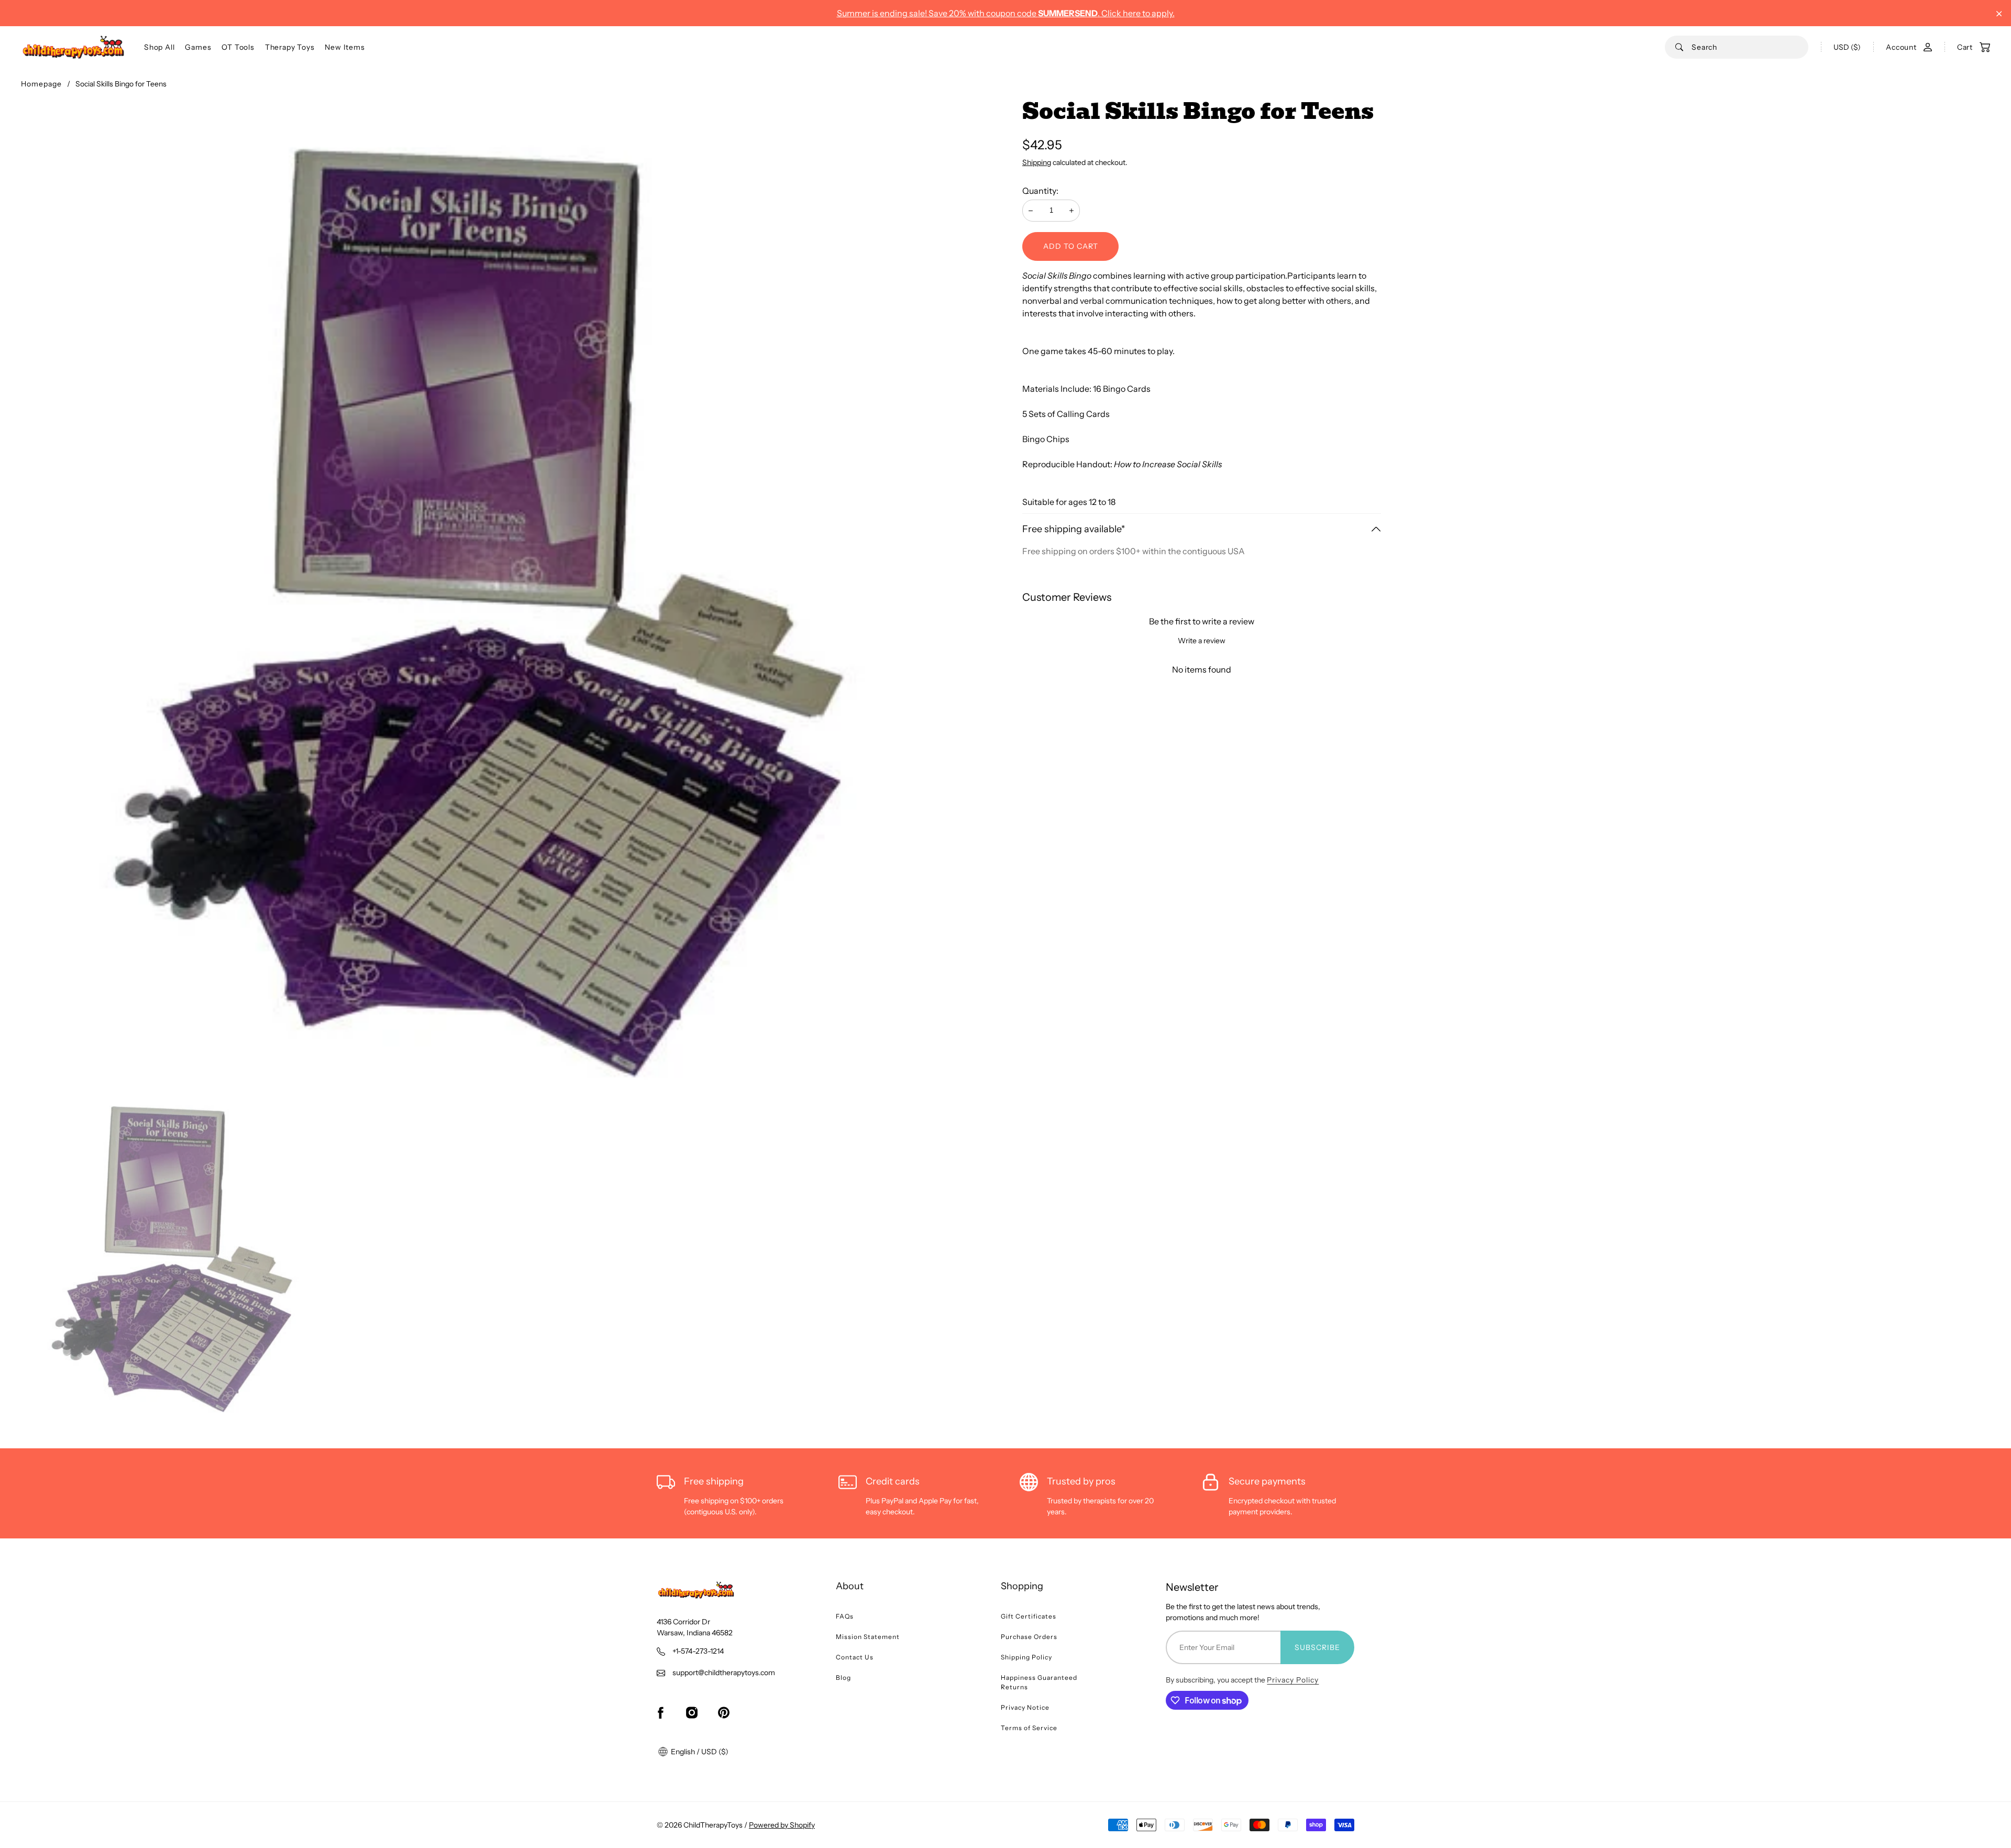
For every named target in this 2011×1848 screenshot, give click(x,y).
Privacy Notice (1025, 1707)
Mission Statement (868, 1637)
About (850, 1586)
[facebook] (660, 1712)
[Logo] (73, 47)
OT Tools (238, 47)
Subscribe (1317, 1647)
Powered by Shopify (782, 1825)
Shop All (159, 47)
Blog (843, 1677)
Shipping (1037, 162)
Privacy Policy (1293, 1680)
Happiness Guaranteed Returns (1039, 1682)
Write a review (1202, 641)
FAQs (845, 1616)
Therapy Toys (290, 47)
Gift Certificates (1029, 1616)
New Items (345, 47)
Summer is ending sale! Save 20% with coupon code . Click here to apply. (1006, 13)
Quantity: (1040, 191)
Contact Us (855, 1657)
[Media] (513, 592)
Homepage (41, 84)
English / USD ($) (699, 1752)
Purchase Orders (1029, 1637)
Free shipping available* (1074, 529)
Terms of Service (1029, 1728)
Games (198, 47)
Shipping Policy (1026, 1657)
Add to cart (1071, 246)
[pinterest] (724, 1712)
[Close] (1999, 14)
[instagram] (692, 1712)
